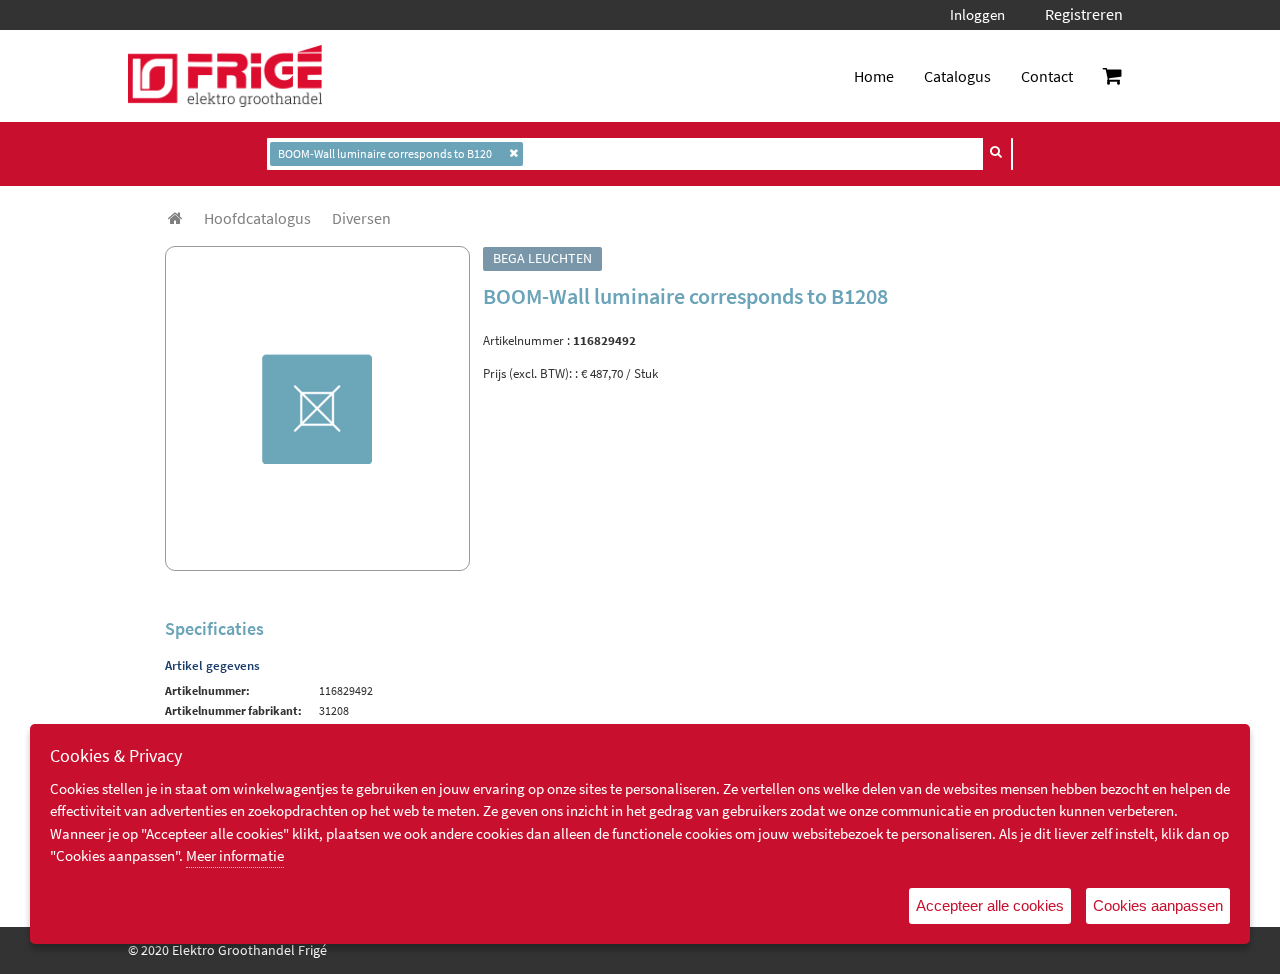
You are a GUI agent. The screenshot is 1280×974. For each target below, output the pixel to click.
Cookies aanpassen (1158, 905)
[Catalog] (175, 218)
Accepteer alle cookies (990, 905)
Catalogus (957, 76)
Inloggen (977, 14)
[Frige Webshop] (225, 76)
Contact (1047, 76)
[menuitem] (257, 218)
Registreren (1084, 14)
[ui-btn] (997, 152)
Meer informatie (235, 855)
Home (874, 76)
